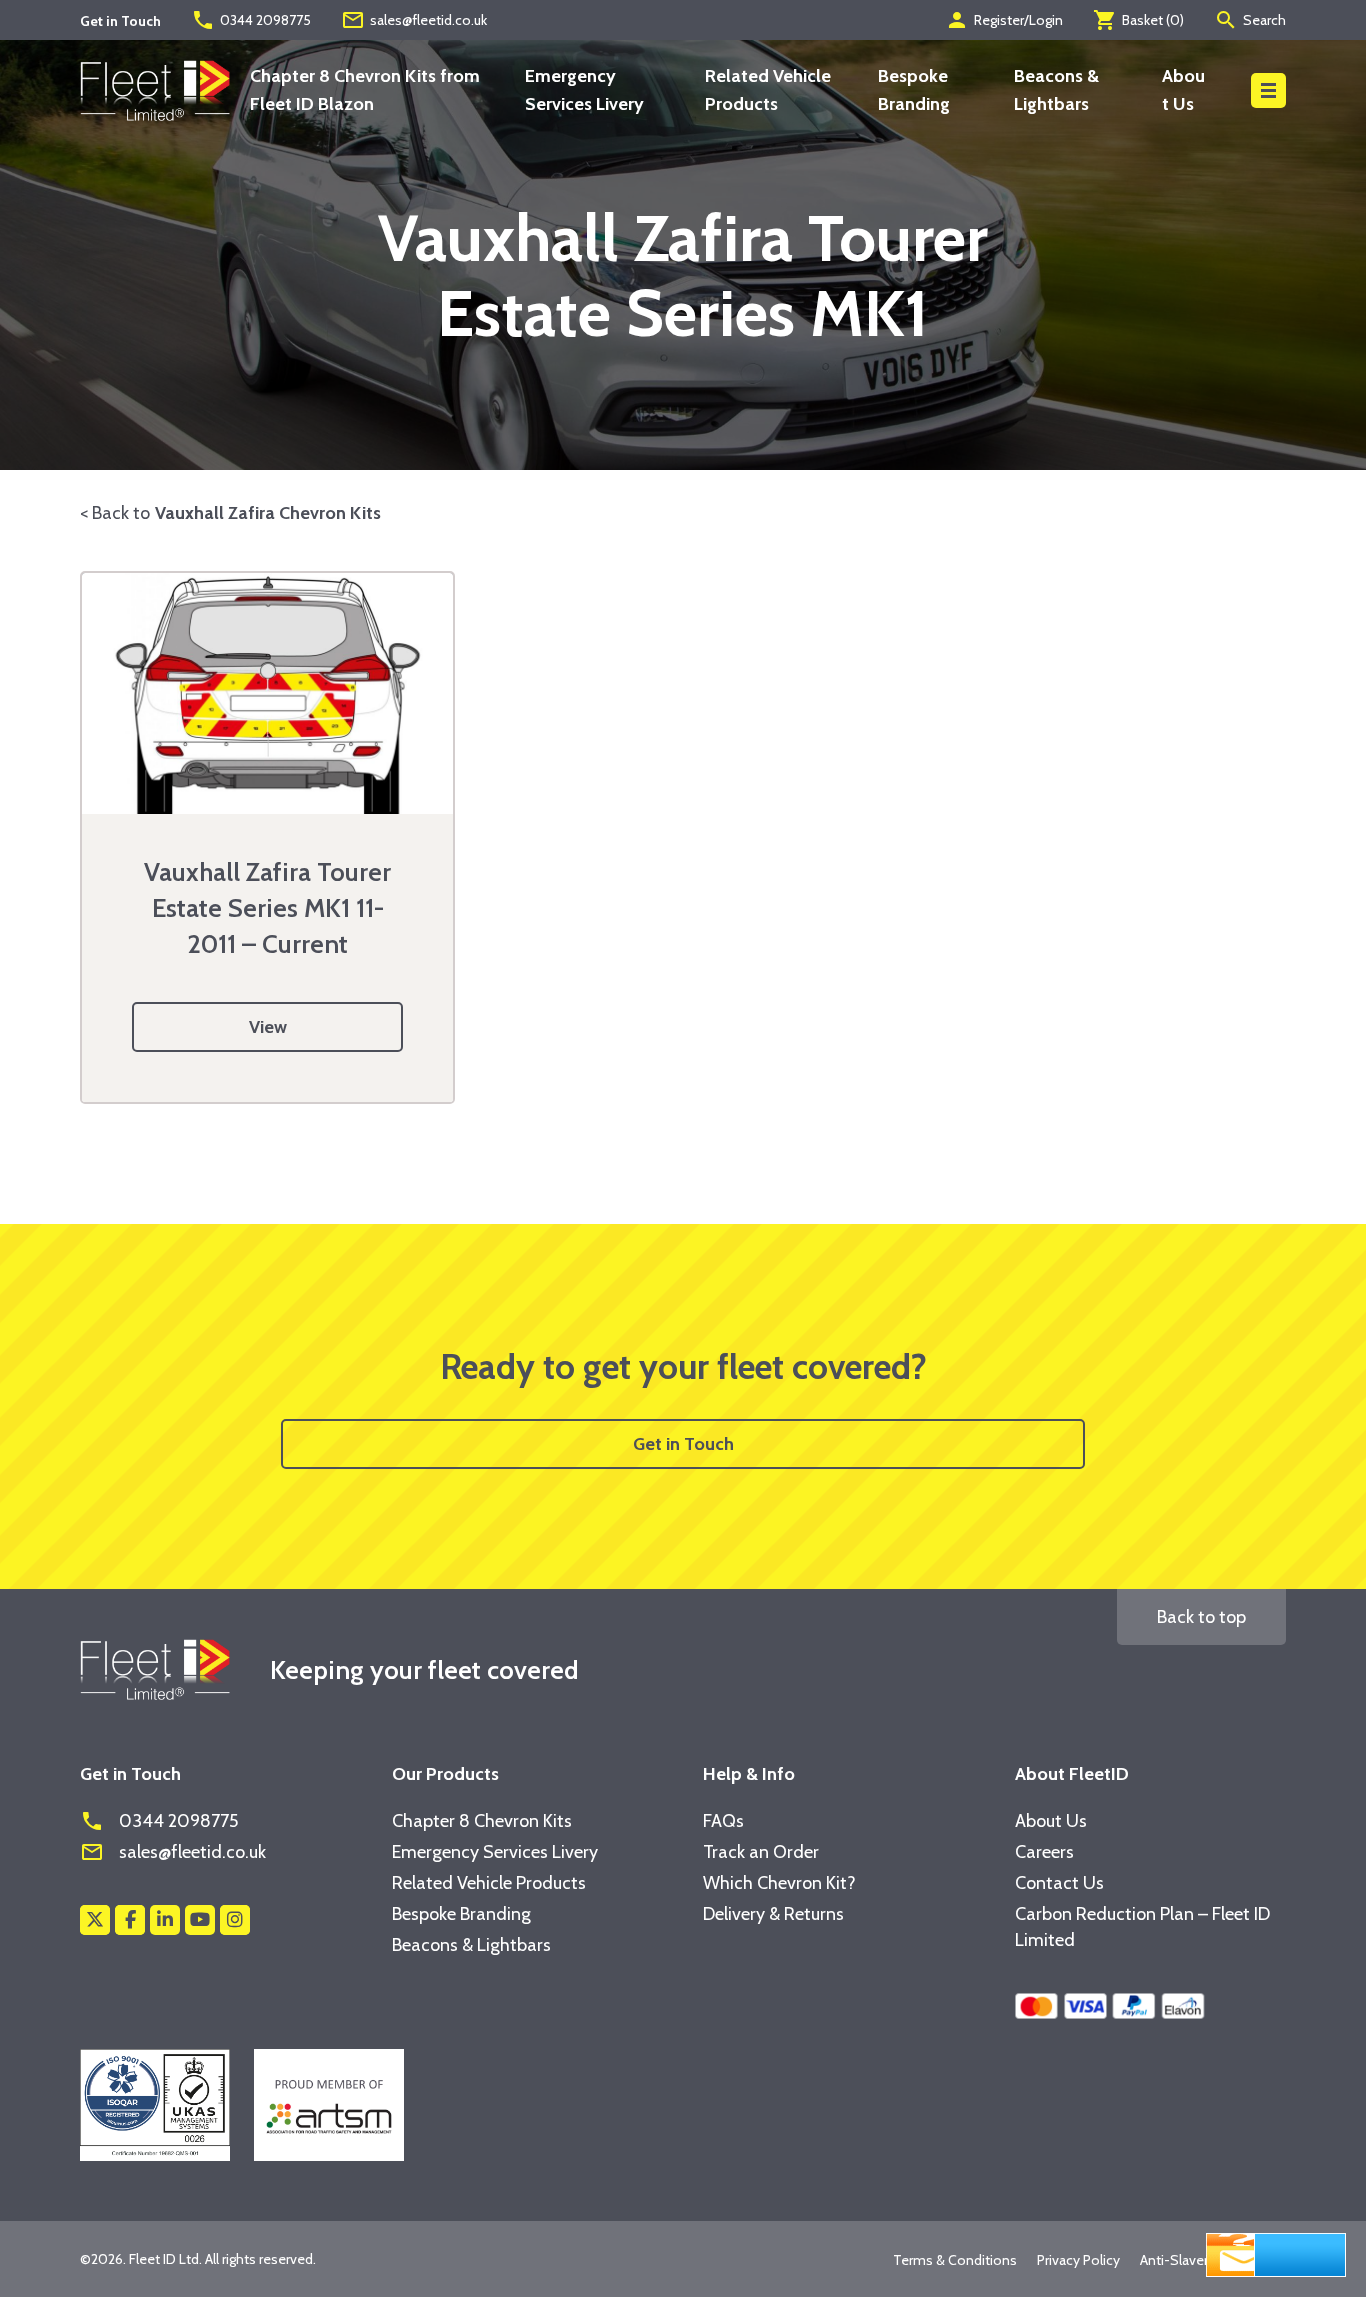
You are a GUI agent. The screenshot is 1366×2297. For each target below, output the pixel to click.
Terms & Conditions (955, 2260)
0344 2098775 (251, 20)
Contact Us (1059, 1883)
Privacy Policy (1078, 2260)
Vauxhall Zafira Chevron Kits (268, 513)
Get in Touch (683, 1444)
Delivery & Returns (773, 1914)
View (268, 1027)
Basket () (1138, 20)
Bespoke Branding (461, 1914)
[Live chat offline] (1276, 2253)
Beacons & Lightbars (471, 1945)
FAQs (723, 1821)
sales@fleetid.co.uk (414, 20)
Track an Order (761, 1852)
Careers (1044, 1852)
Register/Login (1004, 20)
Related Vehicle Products (489, 1883)
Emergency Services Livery (495, 1852)
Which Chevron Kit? (779, 1883)
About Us (1051, 1821)
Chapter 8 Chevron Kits (482, 1821)
